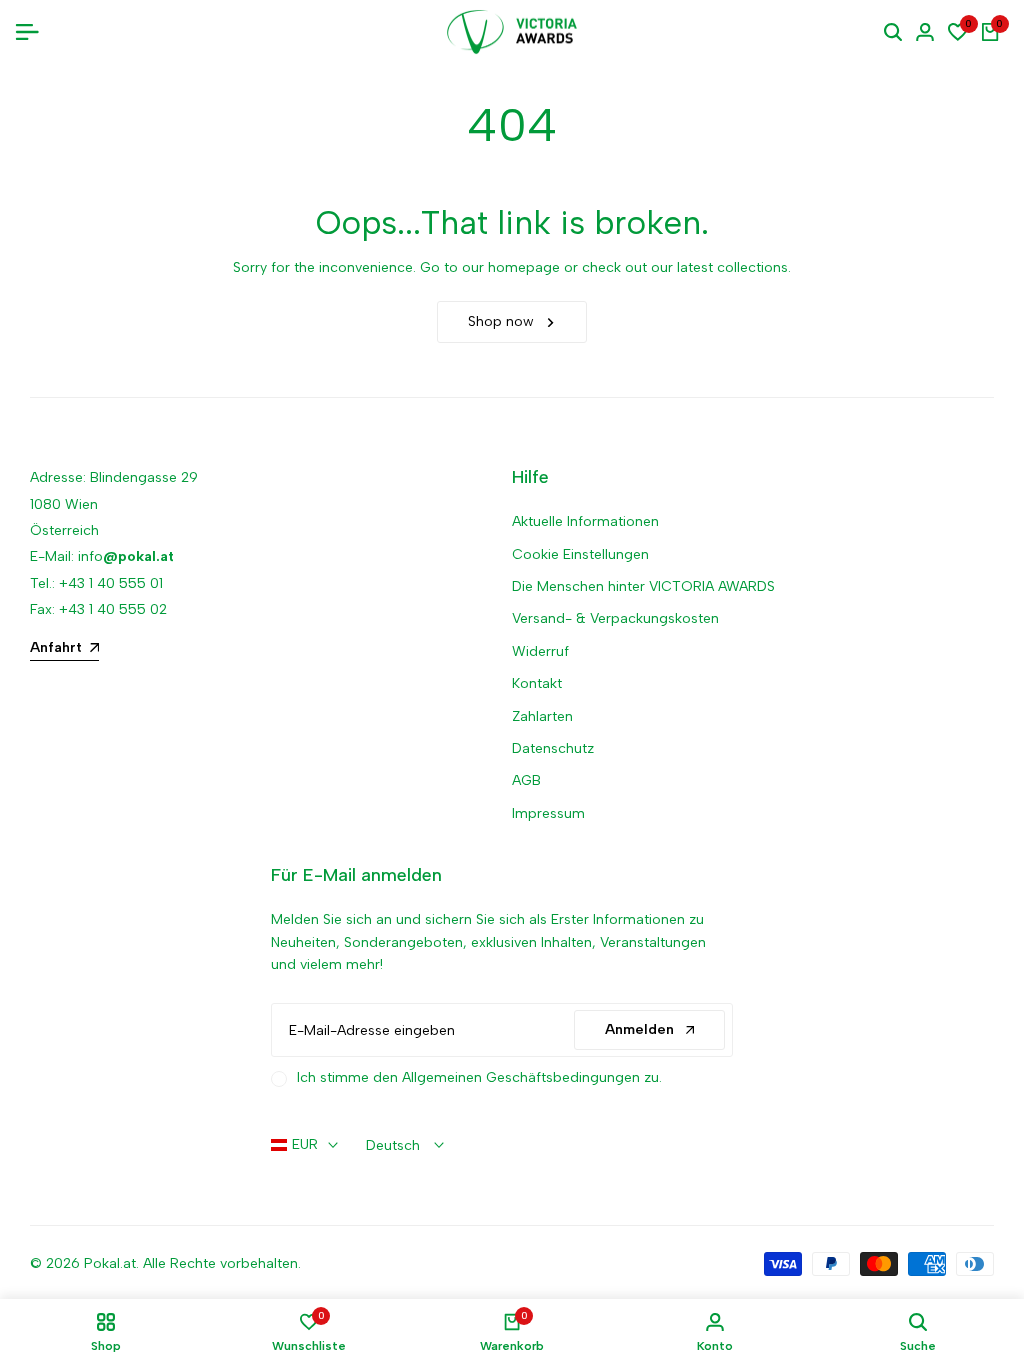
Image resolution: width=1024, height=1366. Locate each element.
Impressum (548, 813)
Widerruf (540, 651)
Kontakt (537, 683)
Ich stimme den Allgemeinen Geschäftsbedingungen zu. (479, 1077)
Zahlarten (542, 716)
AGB (526, 780)
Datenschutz (553, 748)
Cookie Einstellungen (580, 554)
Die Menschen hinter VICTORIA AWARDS (643, 586)
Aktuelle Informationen (585, 521)
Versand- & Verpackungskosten (615, 618)
